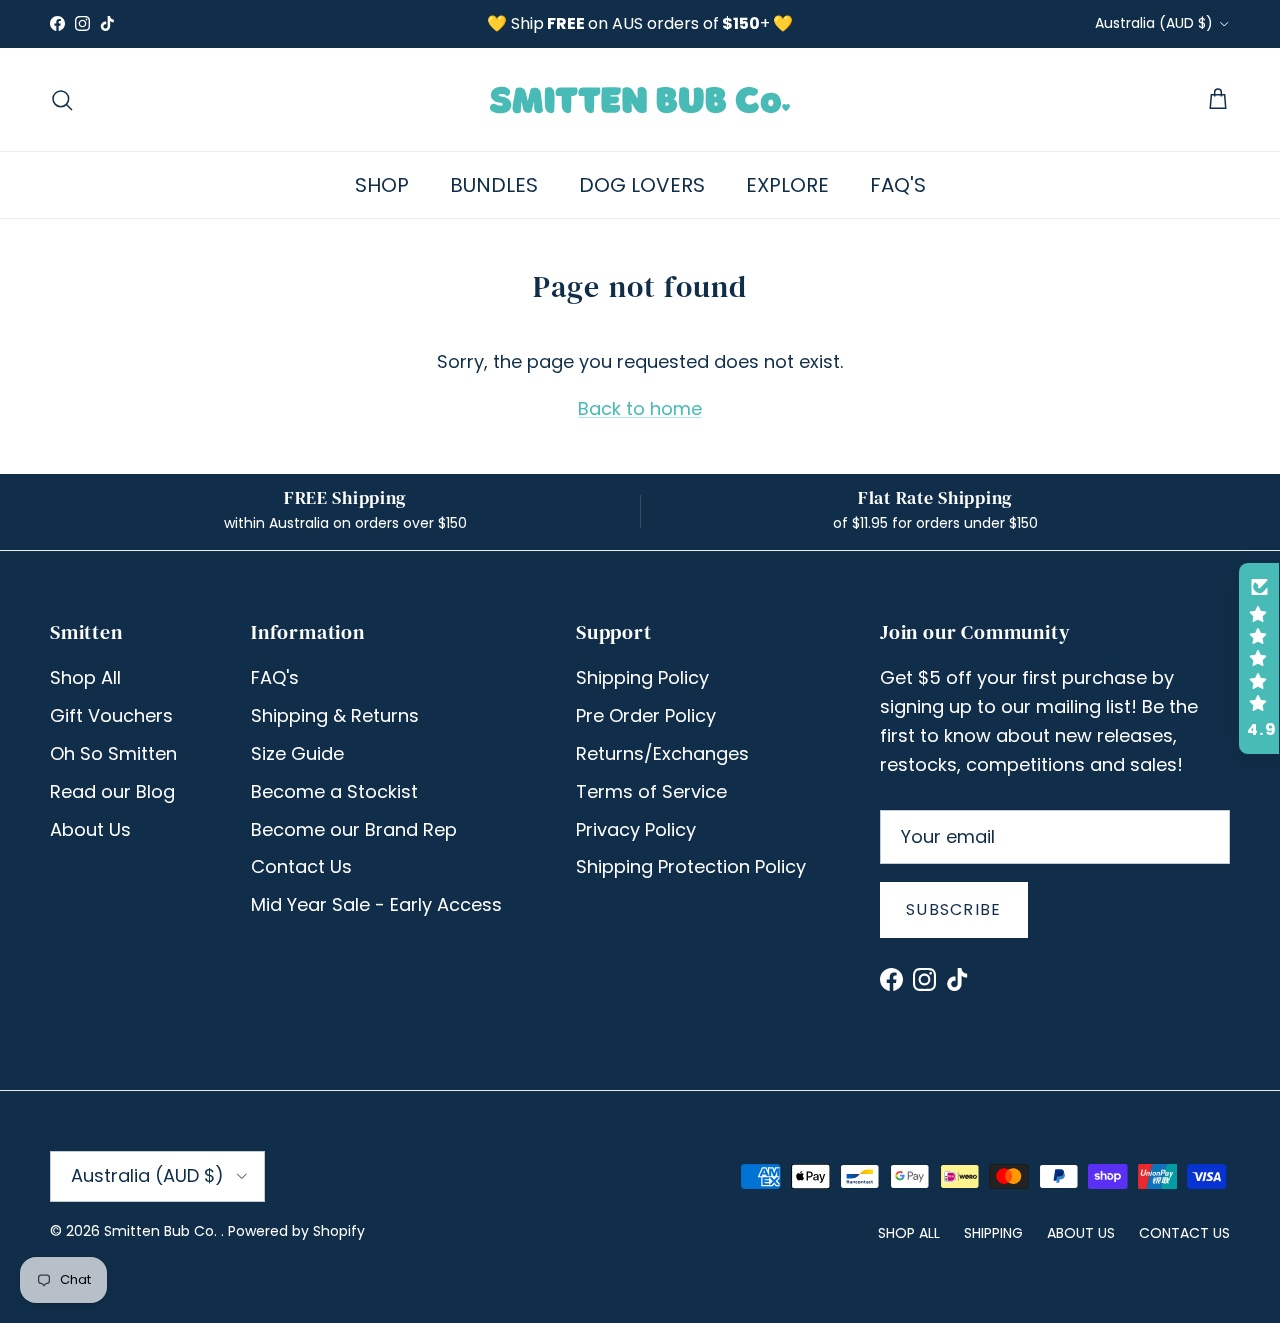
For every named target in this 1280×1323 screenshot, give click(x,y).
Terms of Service (651, 791)
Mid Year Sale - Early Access (376, 904)
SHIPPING (993, 1233)
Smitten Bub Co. (162, 1231)
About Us (90, 829)
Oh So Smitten (113, 753)
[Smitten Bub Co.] (640, 99)
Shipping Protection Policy (691, 866)
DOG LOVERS (642, 185)
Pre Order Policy (646, 715)
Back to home (640, 408)
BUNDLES (494, 185)
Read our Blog (112, 791)
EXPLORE (787, 185)
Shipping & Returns (335, 715)
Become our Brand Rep (354, 829)
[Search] (62, 100)
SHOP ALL (909, 1233)
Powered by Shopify (296, 1231)
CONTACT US (1184, 1233)
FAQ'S (898, 185)
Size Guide (297, 753)
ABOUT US (1081, 1233)
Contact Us (301, 866)
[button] (1259, 659)
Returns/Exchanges (662, 753)
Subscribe (954, 909)
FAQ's (275, 677)
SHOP (382, 185)
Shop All (85, 677)
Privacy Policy (636, 829)
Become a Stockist (334, 791)
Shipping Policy (642, 677)
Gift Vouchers (111, 715)
